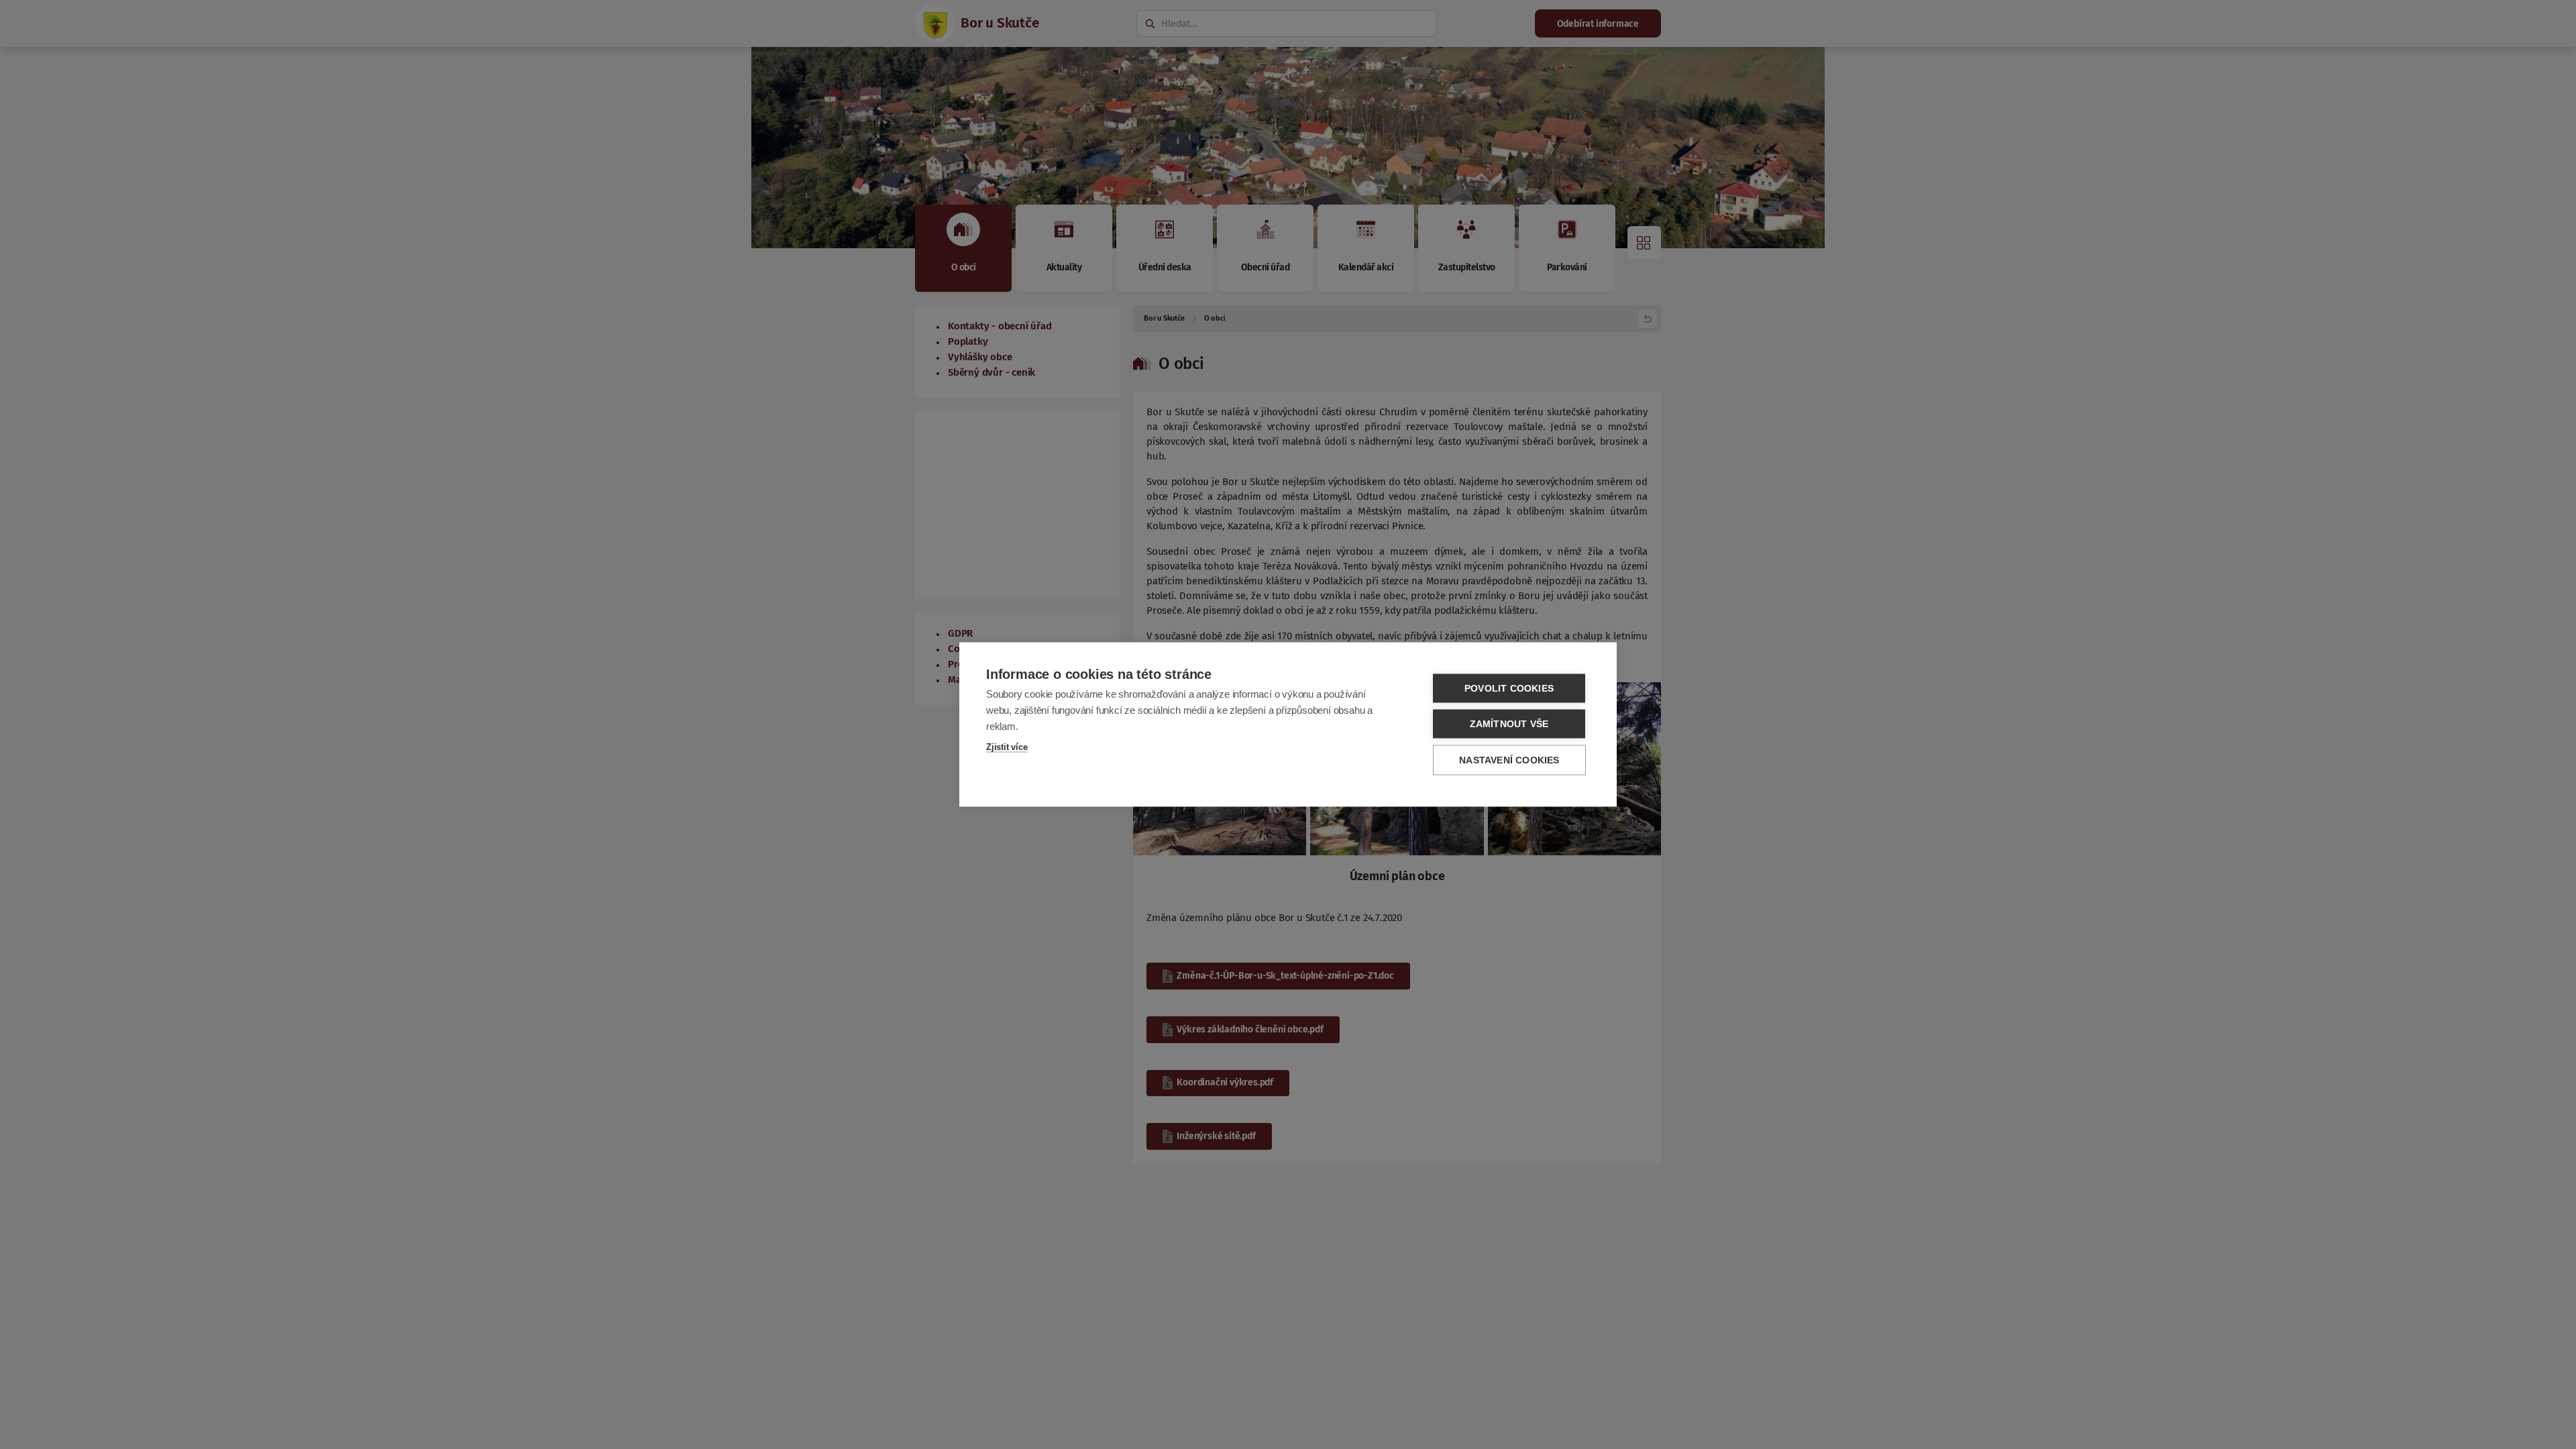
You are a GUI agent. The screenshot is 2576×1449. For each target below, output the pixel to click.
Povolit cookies (1509, 689)
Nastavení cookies (1509, 760)
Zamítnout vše (1509, 724)
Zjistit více (1007, 747)
